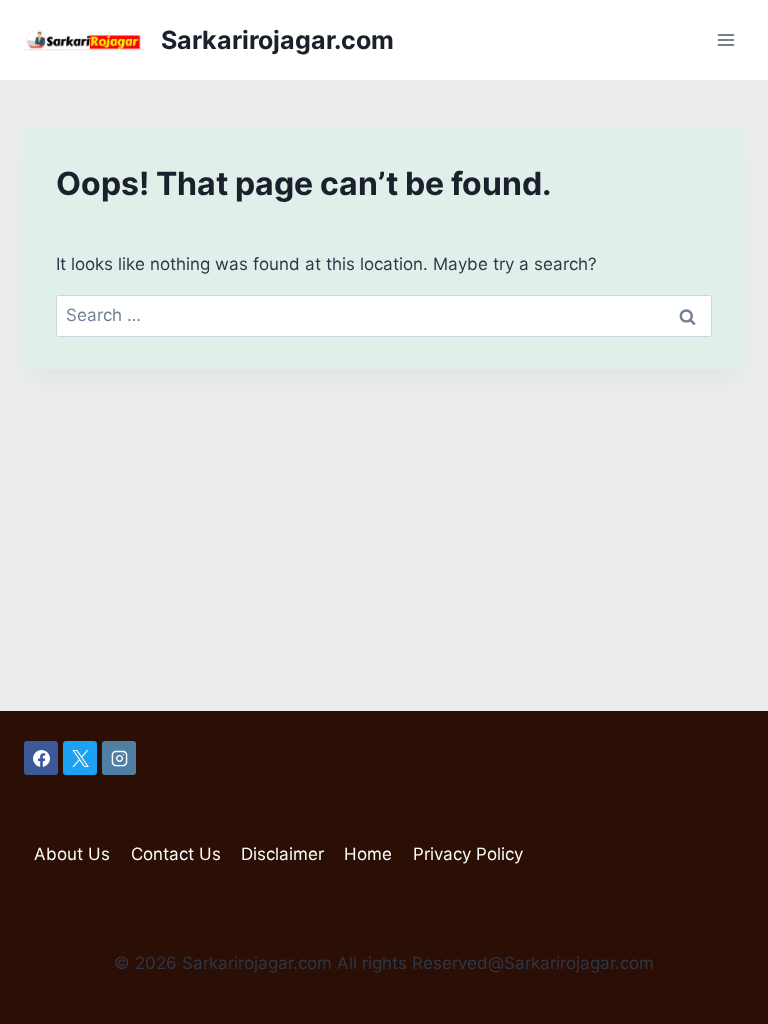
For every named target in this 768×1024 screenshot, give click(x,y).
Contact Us (176, 854)
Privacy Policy (468, 854)
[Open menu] (725, 39)
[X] (80, 758)
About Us (72, 854)
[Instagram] (119, 758)
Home (368, 854)
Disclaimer (282, 854)
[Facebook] (41, 758)
